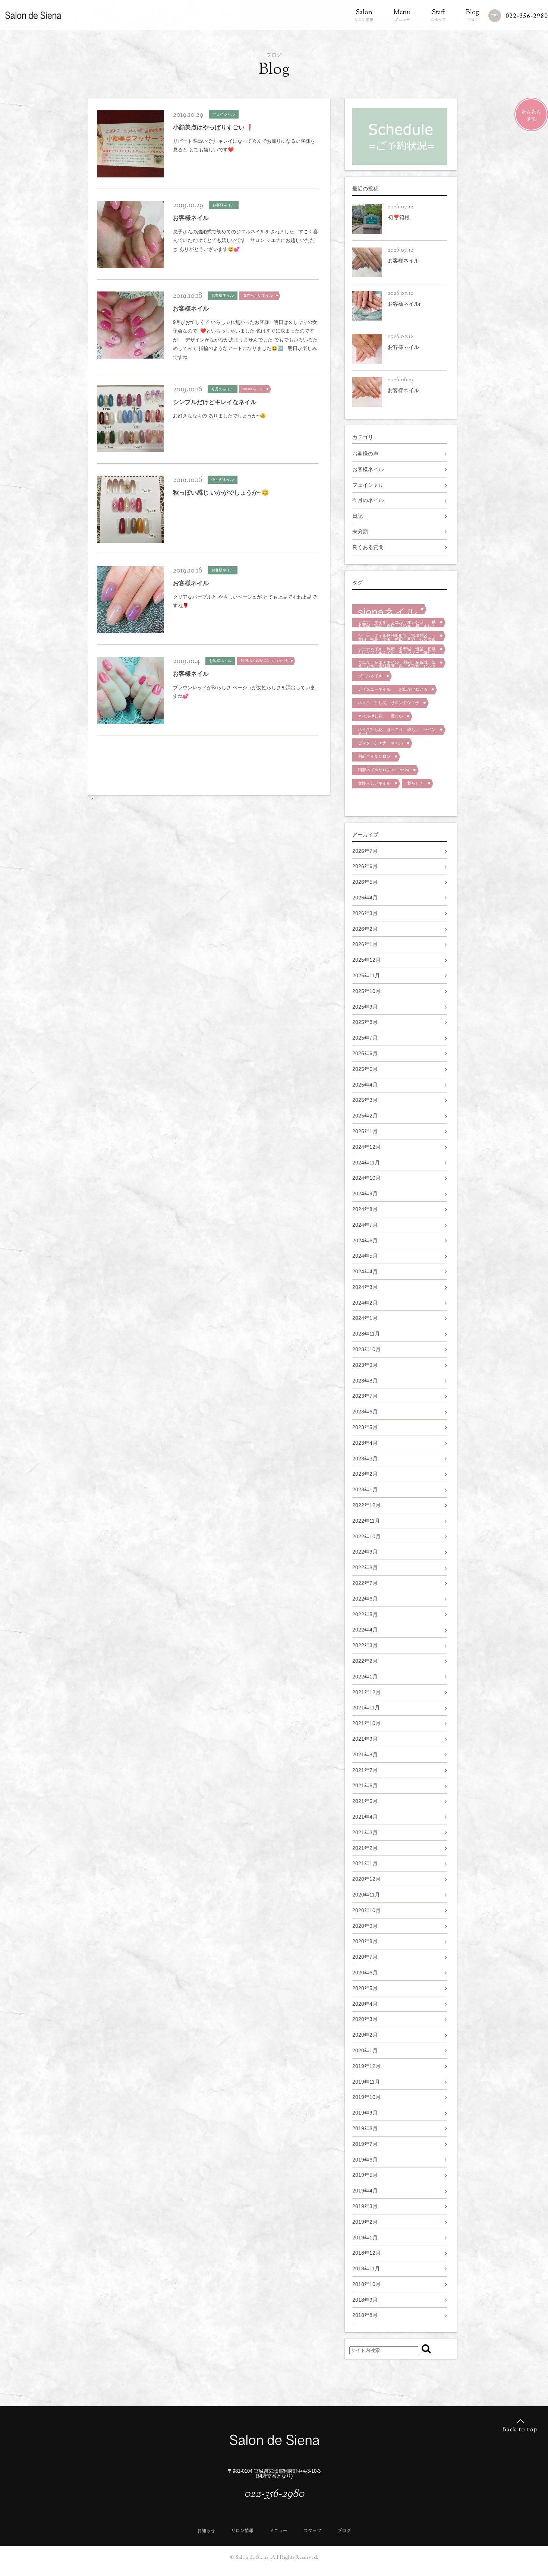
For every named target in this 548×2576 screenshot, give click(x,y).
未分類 (360, 532)
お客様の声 (365, 454)
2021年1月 (365, 1863)
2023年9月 (365, 1365)
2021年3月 (365, 1832)
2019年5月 (365, 2175)
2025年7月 (365, 1038)
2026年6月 (365, 866)
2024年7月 (365, 1225)
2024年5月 (365, 1256)
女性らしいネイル (374, 783)
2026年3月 (365, 913)
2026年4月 (365, 898)
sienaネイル (388, 610)
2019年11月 (366, 2082)
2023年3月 (365, 1459)
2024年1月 (365, 1318)
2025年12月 (366, 960)
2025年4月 (365, 1085)
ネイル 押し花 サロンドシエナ (389, 703)
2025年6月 (365, 1053)
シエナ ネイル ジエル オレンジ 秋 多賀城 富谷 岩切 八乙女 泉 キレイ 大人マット (399, 624)
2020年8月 (365, 1941)
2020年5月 (365, 1988)
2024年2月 (365, 1303)
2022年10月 (366, 1536)
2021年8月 (365, 1754)
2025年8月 (365, 1022)
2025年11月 (366, 975)
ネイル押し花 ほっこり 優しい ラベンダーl (397, 731)
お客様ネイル (368, 469)
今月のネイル (368, 500)
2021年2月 (365, 1848)
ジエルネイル (370, 676)
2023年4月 (365, 1443)
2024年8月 (365, 1209)
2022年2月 (365, 1661)
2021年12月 (366, 1692)
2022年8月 (365, 1567)
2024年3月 (365, 1287)
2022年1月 (365, 1677)
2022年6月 (365, 1599)
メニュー (402, 15)
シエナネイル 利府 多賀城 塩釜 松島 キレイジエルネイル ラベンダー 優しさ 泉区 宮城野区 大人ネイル (399, 650)
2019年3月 (365, 2206)
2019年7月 (365, 2144)
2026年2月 (365, 929)
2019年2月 (365, 2222)
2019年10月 (366, 2097)
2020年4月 (365, 2004)
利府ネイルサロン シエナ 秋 (384, 770)
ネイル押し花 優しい (380, 716)
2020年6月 (365, 1973)
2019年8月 (365, 2128)
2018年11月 (366, 2268)
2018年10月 (366, 2284)
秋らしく (416, 783)
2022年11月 (366, 1521)
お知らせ (206, 2531)
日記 (358, 516)
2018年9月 (365, 2300)
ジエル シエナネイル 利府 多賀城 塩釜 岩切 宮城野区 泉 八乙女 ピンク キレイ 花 (399, 664)
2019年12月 (366, 2066)
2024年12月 (366, 1147)
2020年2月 (365, 2035)
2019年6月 (365, 2160)
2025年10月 (366, 991)
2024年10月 (366, 1178)
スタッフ (438, 15)
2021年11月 (366, 1708)
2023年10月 (366, 1349)
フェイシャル (368, 485)
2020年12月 (366, 1879)
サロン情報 (364, 15)
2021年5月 (365, 1801)
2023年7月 (365, 1396)
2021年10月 (366, 1723)
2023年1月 (365, 1489)
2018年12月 (366, 2253)
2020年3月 (365, 2019)
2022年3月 (365, 1645)
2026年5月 (365, 882)
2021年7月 (365, 1770)
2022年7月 (365, 1583)
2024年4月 (365, 1271)
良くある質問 (368, 547)
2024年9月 (365, 1194)
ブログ (473, 15)
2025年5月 (365, 1069)
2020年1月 (365, 2050)
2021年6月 (365, 1785)
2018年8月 (365, 2315)
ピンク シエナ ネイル (380, 743)
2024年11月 (366, 1163)
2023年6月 (365, 1412)
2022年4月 (365, 1630)
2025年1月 (365, 1131)
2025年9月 (365, 1007)
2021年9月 (365, 1739)
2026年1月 (365, 944)
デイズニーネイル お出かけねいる (393, 689)
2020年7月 (365, 1957)
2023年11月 (366, 1334)
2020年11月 (366, 1895)
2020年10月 (366, 1910)
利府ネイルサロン (374, 756)
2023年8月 (365, 1381)
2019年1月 (365, 2238)
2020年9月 (365, 1926)
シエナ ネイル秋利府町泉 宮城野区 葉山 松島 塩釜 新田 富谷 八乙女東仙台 (397, 637)
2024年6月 (365, 1240)
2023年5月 (365, 1427)
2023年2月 (365, 1474)
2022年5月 (365, 1614)
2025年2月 (365, 1116)
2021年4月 (365, 1817)
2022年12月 (366, 1505)
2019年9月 (365, 2113)
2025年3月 (365, 1100)
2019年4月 (365, 2191)
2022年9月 (365, 1552)
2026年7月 (365, 851)
